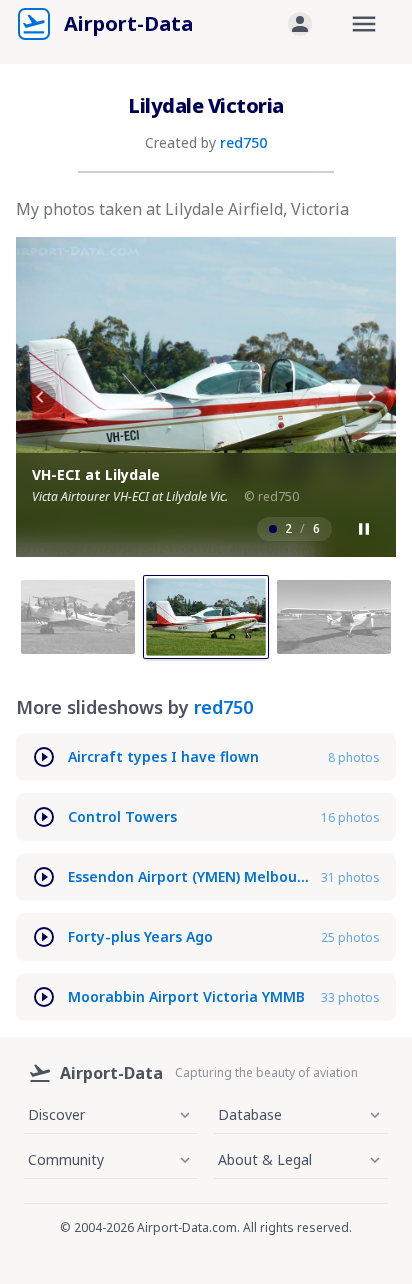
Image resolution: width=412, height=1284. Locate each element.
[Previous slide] (40, 397)
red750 (243, 142)
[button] (300, 24)
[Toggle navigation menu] (364, 24)
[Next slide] (372, 397)
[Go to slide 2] (206, 617)
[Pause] (364, 529)
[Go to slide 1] (78, 617)
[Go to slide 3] (334, 617)
